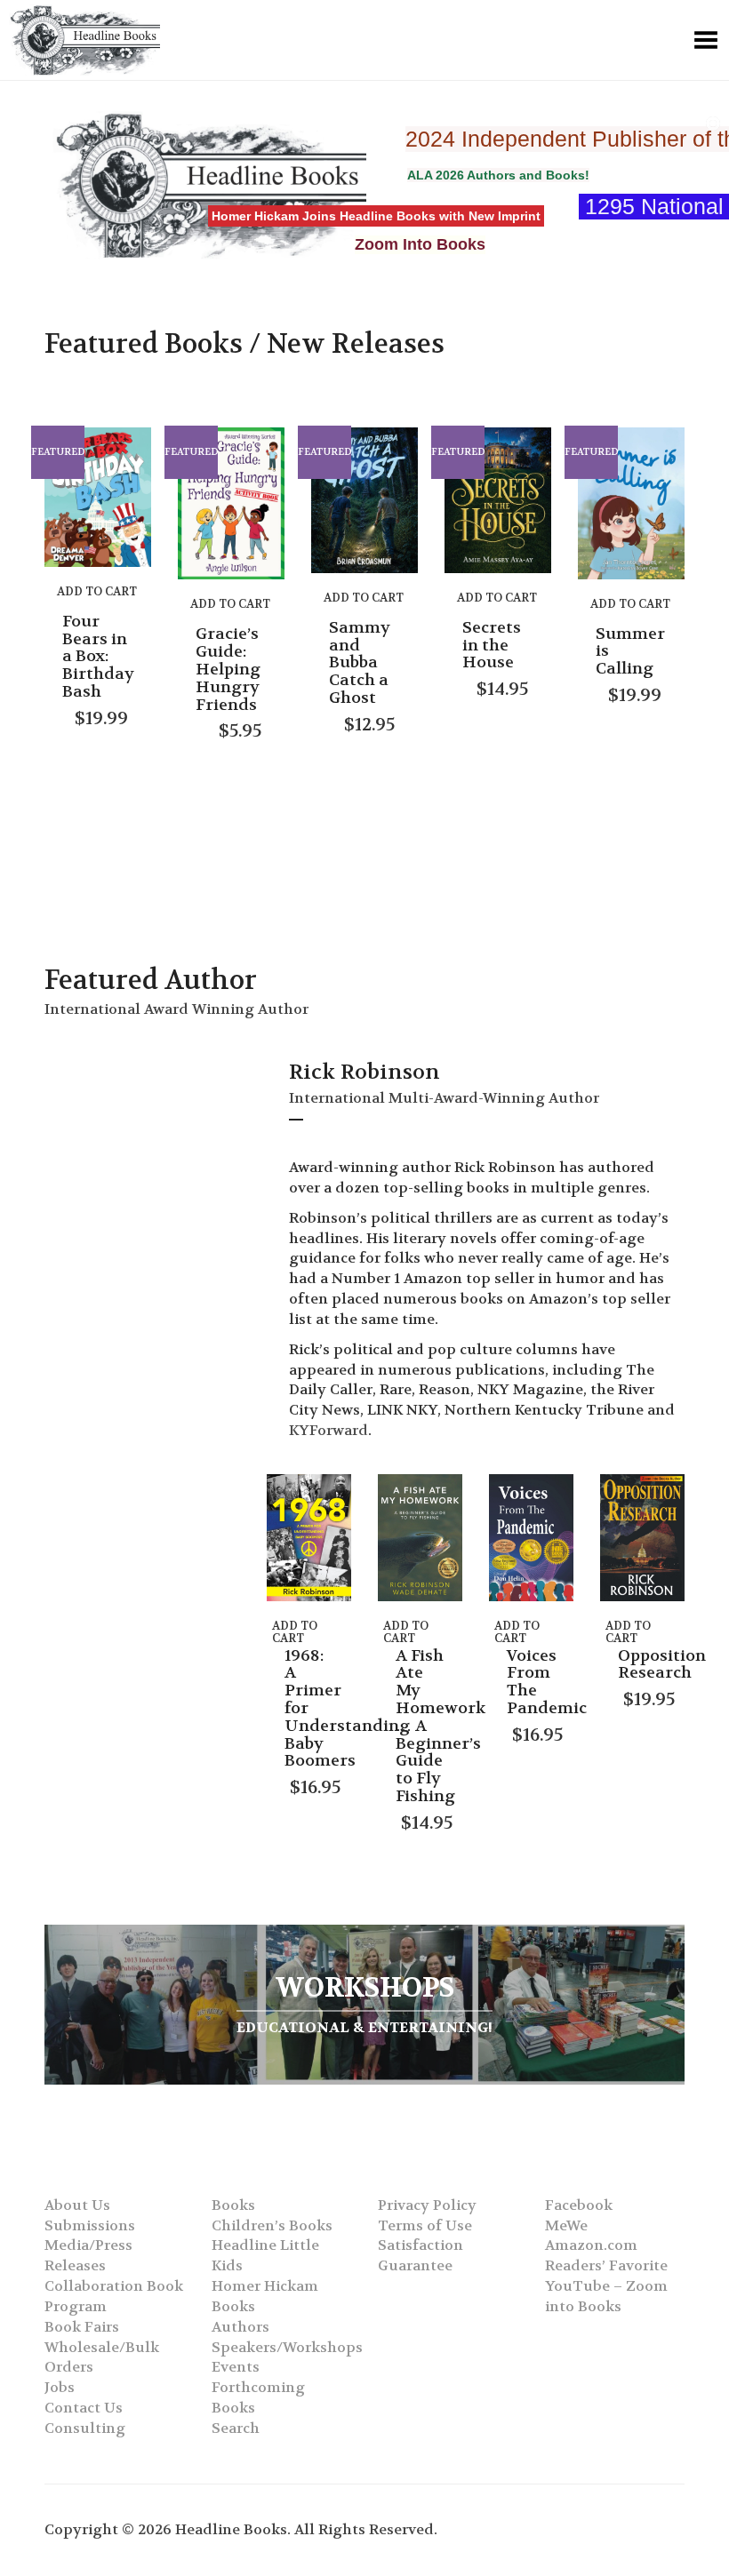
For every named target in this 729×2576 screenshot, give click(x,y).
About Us (77, 2205)
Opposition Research (662, 1665)
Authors (240, 2327)
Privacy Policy (427, 2205)
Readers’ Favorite (606, 2265)
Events (236, 2367)
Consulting (85, 2428)
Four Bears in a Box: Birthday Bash (98, 657)
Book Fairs (82, 2327)
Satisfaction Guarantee (421, 2255)
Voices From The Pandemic (547, 1682)
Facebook (579, 2205)
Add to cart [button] (97, 591)
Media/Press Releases (88, 2255)
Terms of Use (425, 2225)
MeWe (566, 2225)
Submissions (90, 2225)
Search (236, 2428)
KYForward (328, 1430)
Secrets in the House (492, 646)
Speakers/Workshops (287, 2347)
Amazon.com (591, 2245)
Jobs (60, 2387)
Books (233, 2205)
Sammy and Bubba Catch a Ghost (360, 663)
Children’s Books (272, 2225)
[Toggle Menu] (706, 40)
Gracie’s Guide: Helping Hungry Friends (228, 669)
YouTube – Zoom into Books (606, 2296)
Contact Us (84, 2408)
